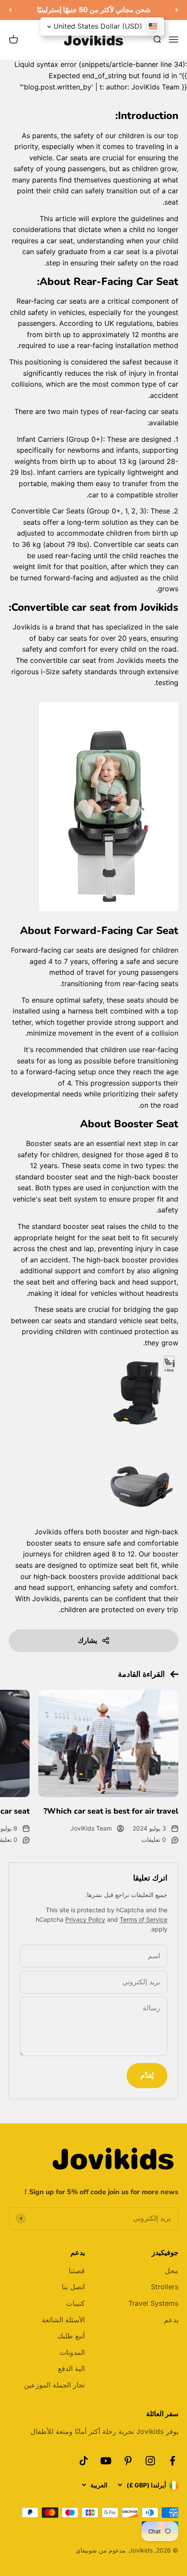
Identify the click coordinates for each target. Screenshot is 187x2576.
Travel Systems (153, 2303)
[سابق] (177, 10)
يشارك (87, 1640)
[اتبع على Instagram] (150, 2461)
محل (172, 2271)
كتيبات (75, 2303)
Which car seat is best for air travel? (111, 1811)
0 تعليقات (154, 1839)
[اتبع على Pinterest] (128, 2461)
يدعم (171, 2320)
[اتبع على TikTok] (84, 2461)
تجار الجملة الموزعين (54, 2385)
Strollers (165, 2287)
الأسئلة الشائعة (63, 2320)
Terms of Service (144, 1919)
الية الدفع (71, 2368)
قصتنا (77, 2271)
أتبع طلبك (71, 2336)
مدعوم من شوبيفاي (101, 2550)
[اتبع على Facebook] (172, 2461)
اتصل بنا (73, 2287)
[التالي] (10, 10)
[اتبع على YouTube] (106, 2461)
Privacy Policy (85, 1919)
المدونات (72, 2352)
